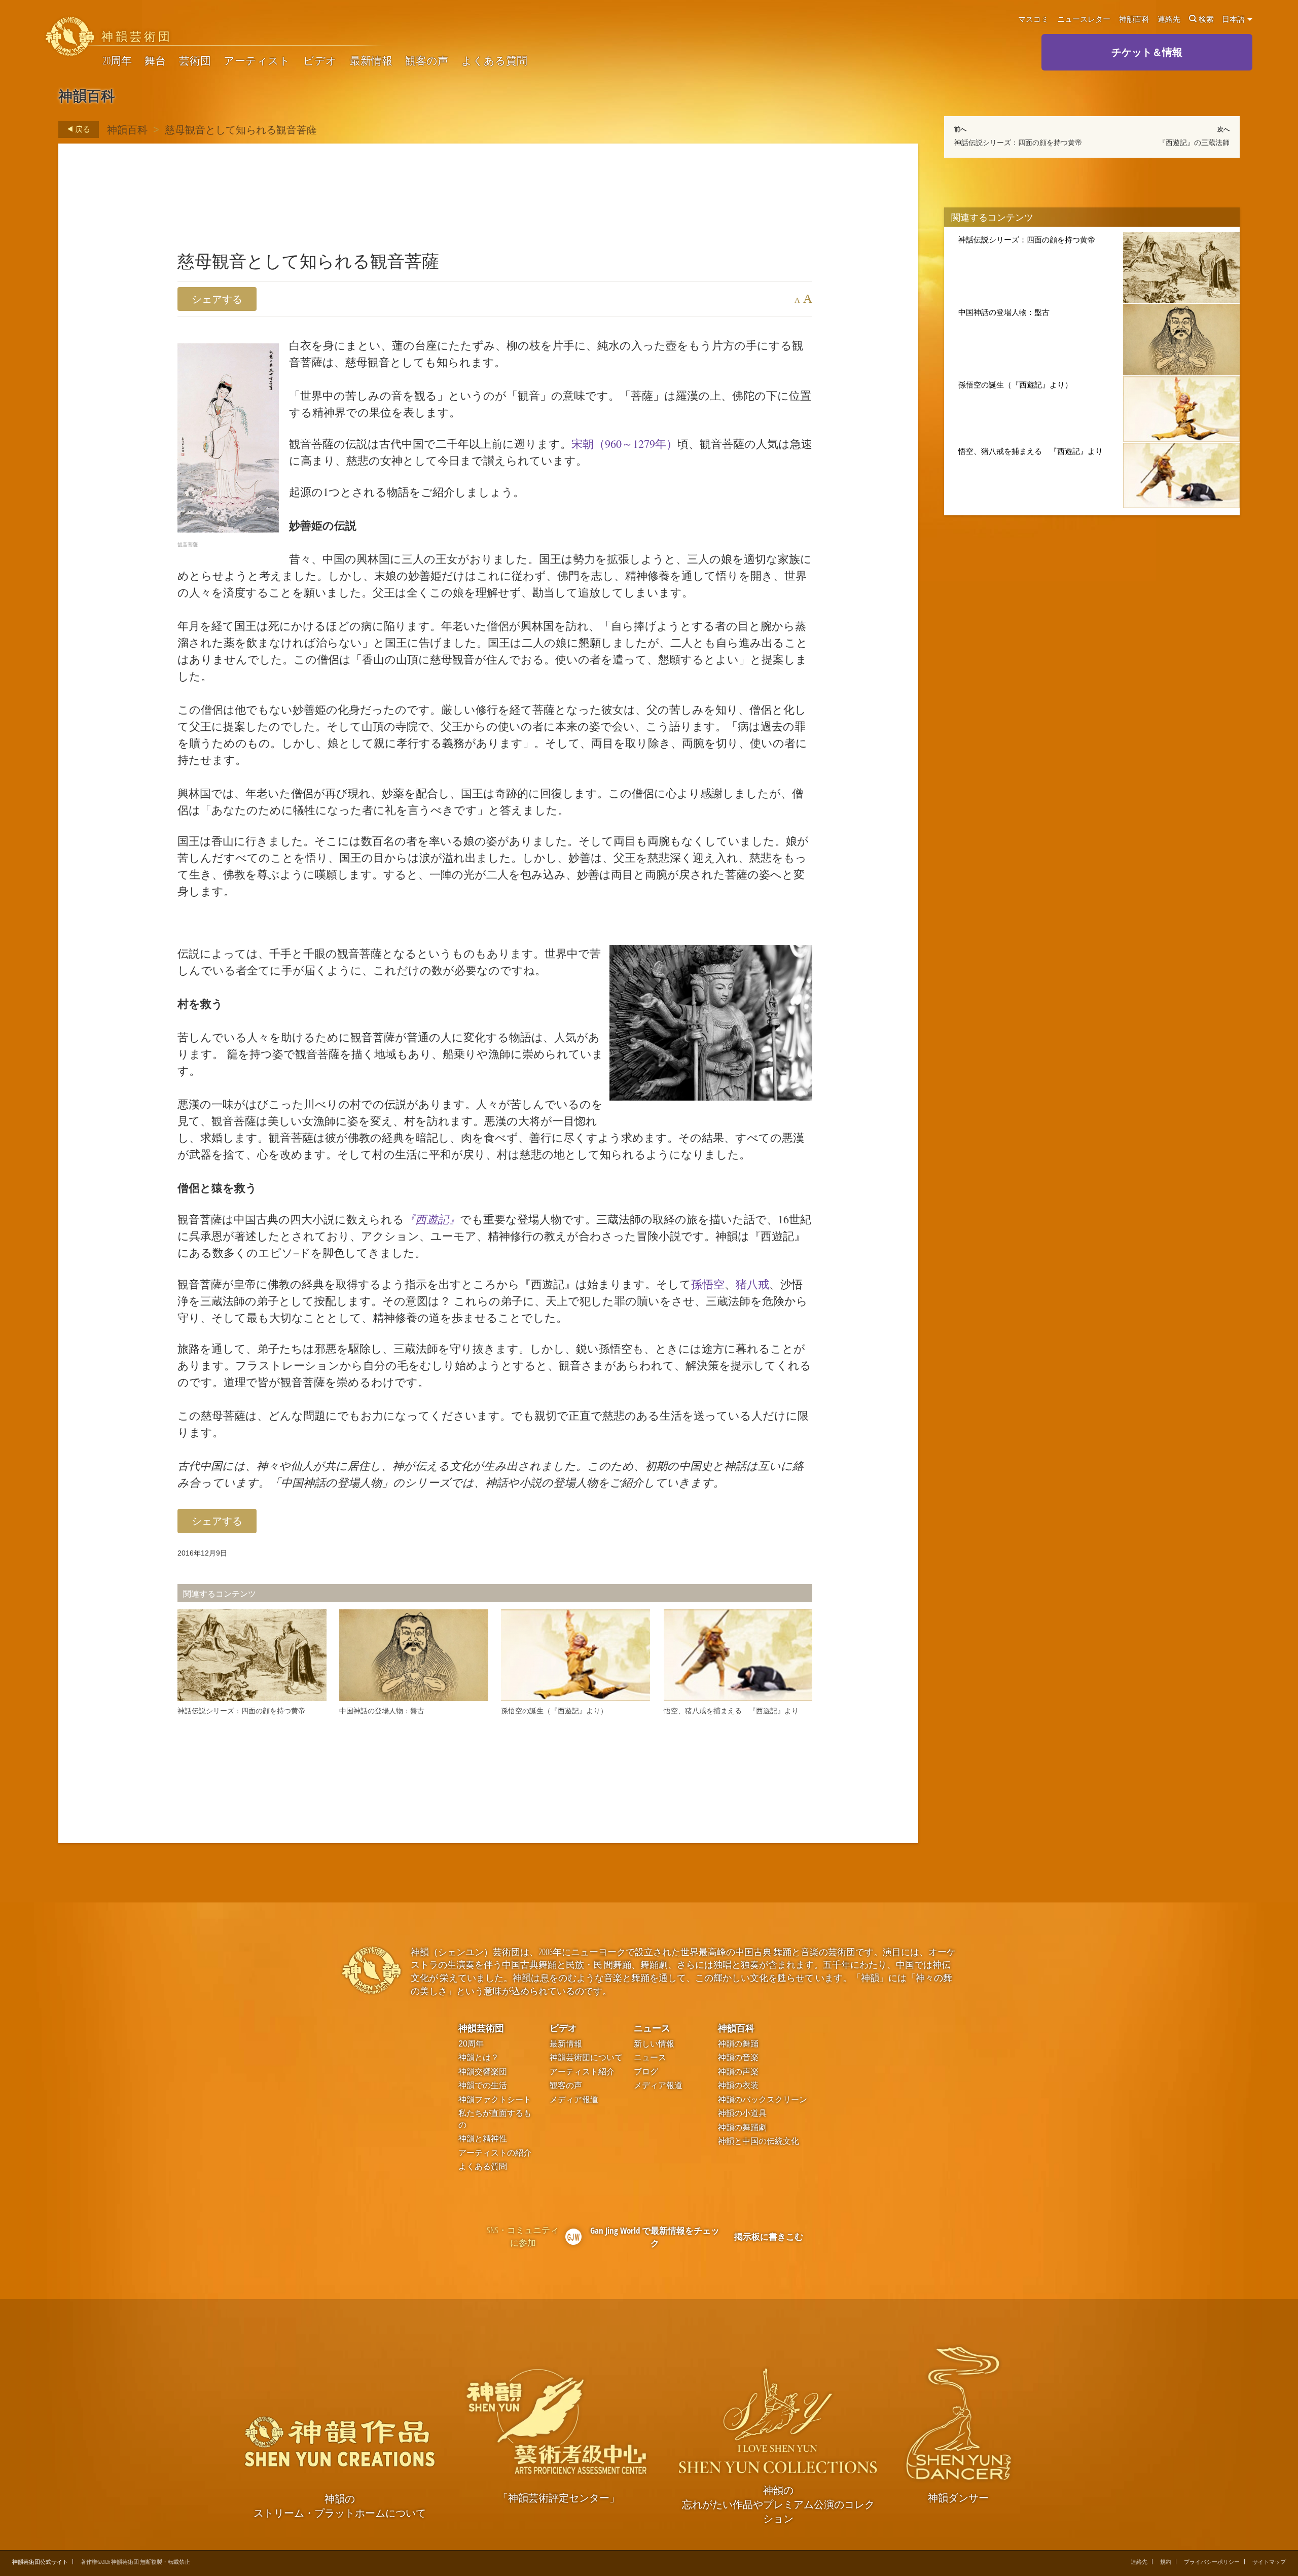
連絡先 (1169, 19)
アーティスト (257, 61)
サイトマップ (1269, 2562)
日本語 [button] (1234, 19)
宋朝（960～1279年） (624, 444)
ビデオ (320, 61)
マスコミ (1033, 19)
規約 (1166, 2562)
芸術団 (195, 61)
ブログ (646, 2072)
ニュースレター (1084, 19)
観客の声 (427, 61)
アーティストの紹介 (495, 2153)
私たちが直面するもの (495, 2119)
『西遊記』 (432, 1219)
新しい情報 (654, 2044)
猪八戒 (752, 1284)
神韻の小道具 (742, 2113)
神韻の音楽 (738, 2057)
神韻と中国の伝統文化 (759, 2141)
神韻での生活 (483, 2085)
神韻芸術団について (586, 2057)
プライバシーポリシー (1212, 2562)
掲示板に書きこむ (769, 2236)
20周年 (117, 61)
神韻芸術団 (481, 2027)
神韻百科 (1134, 19)
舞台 (155, 61)
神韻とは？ (479, 2057)
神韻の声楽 (738, 2072)
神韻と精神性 (483, 2139)
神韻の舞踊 (738, 2044)
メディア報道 (574, 2099)
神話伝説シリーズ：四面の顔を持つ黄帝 (1018, 143)
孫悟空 (708, 1284)
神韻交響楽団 (483, 2072)
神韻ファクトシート (495, 2099)
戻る (82, 129)
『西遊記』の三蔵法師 (1194, 143)
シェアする (217, 299)
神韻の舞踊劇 (742, 2127)
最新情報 (371, 61)
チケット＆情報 (1147, 52)
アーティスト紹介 (582, 2072)
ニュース (652, 2027)
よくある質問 (494, 61)
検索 (1206, 19)
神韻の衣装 (738, 2085)
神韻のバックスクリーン (763, 2099)
